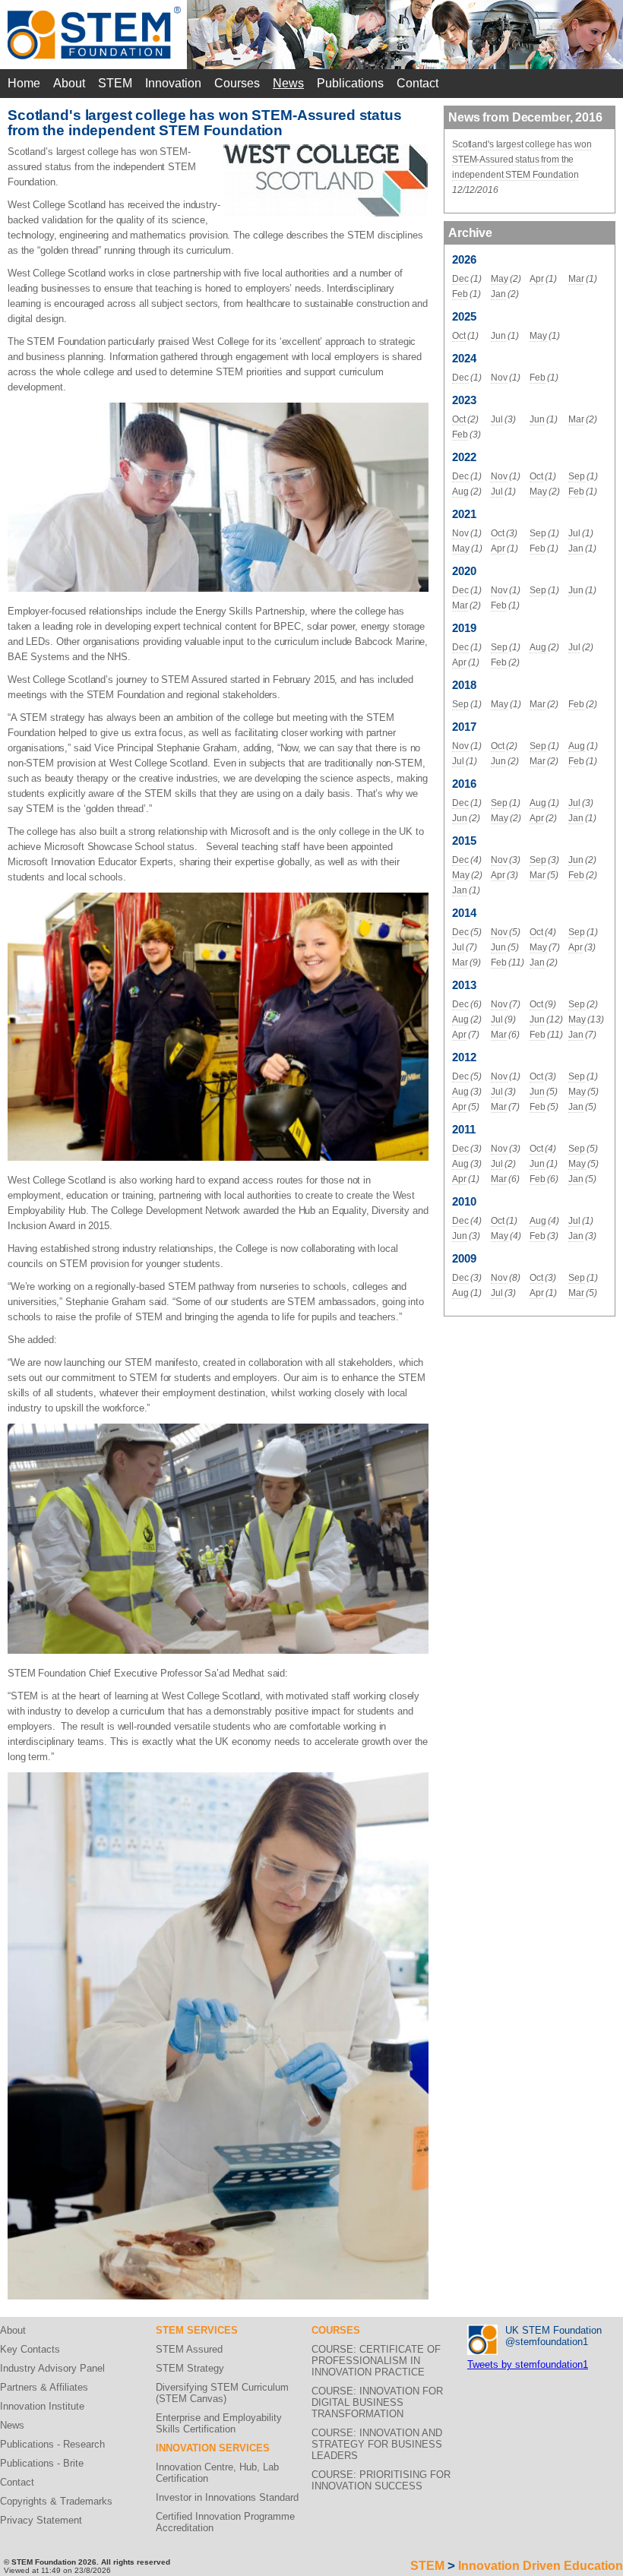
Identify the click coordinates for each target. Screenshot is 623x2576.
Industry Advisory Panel (52, 2368)
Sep (577, 476)
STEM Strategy (190, 2368)
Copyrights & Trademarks (56, 2501)
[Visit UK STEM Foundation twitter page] (482, 2330)
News (288, 83)
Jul (497, 419)
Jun (498, 336)
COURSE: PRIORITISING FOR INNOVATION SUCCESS (381, 2480)
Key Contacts (30, 2349)
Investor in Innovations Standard (227, 2497)
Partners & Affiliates (44, 2387)
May (500, 279)
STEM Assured (189, 2349)
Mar (576, 279)
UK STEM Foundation (553, 2330)
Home (24, 83)
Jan (498, 294)
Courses (237, 83)
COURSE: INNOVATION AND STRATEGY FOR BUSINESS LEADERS (377, 2444)
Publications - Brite (42, 2463)
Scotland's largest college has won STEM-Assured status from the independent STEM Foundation (522, 160)
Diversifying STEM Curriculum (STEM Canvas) (222, 2393)
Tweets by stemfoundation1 (528, 2364)
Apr (537, 279)
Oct (459, 336)
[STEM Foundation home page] (94, 12)
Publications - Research (52, 2444)
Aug (460, 491)
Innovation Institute (42, 2406)
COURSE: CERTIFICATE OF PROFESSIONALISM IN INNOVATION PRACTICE (376, 2361)
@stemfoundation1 (547, 2342)
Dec (460, 279)
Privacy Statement (41, 2520)
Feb (460, 294)
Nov (499, 378)
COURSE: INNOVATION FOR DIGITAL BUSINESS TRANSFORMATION (377, 2402)
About (69, 83)
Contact (417, 83)
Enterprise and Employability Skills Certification (219, 2423)
